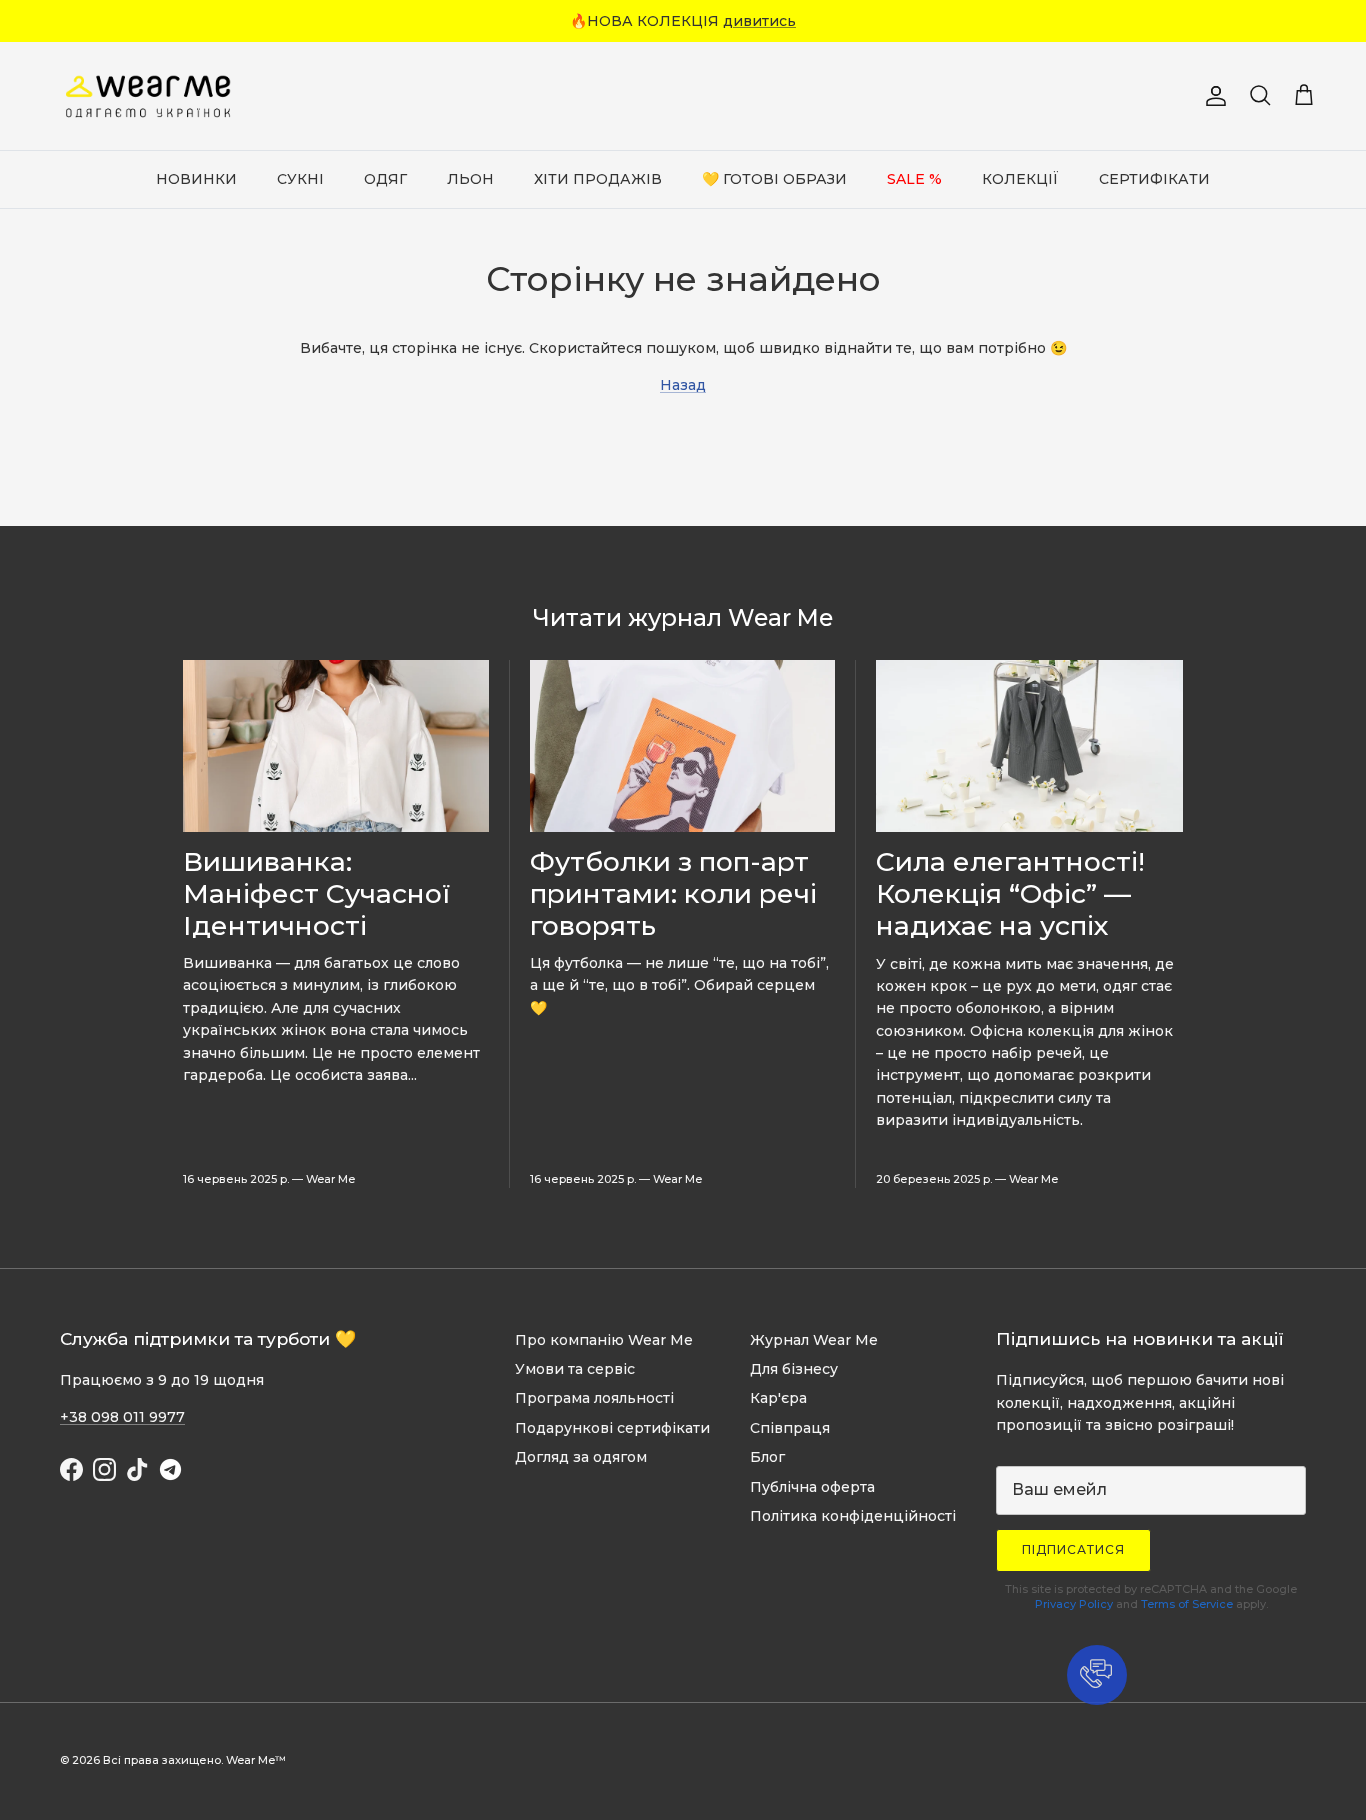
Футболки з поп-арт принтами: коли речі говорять (673, 893)
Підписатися (1073, 1549)
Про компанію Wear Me (604, 1340)
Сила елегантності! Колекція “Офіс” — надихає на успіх (1010, 893)
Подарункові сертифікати (612, 1428)
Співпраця (790, 1428)
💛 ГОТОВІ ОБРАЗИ (774, 179)
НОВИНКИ (196, 179)
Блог (767, 1457)
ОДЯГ (385, 179)
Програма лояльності (594, 1398)
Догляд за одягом (581, 1457)
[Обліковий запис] (1212, 96)
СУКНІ (300, 179)
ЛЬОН (470, 179)
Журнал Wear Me (814, 1340)
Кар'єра (778, 1398)
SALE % (914, 179)
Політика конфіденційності (853, 1516)
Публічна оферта (812, 1487)
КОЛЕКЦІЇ (1020, 179)
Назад (683, 385)
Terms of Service (1187, 1604)
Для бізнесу (794, 1369)
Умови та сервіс (575, 1369)
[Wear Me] (150, 96)
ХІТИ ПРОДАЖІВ (598, 179)
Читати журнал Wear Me (683, 617)
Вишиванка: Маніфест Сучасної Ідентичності (316, 893)
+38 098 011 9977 (122, 1417)
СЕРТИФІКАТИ (1154, 179)
